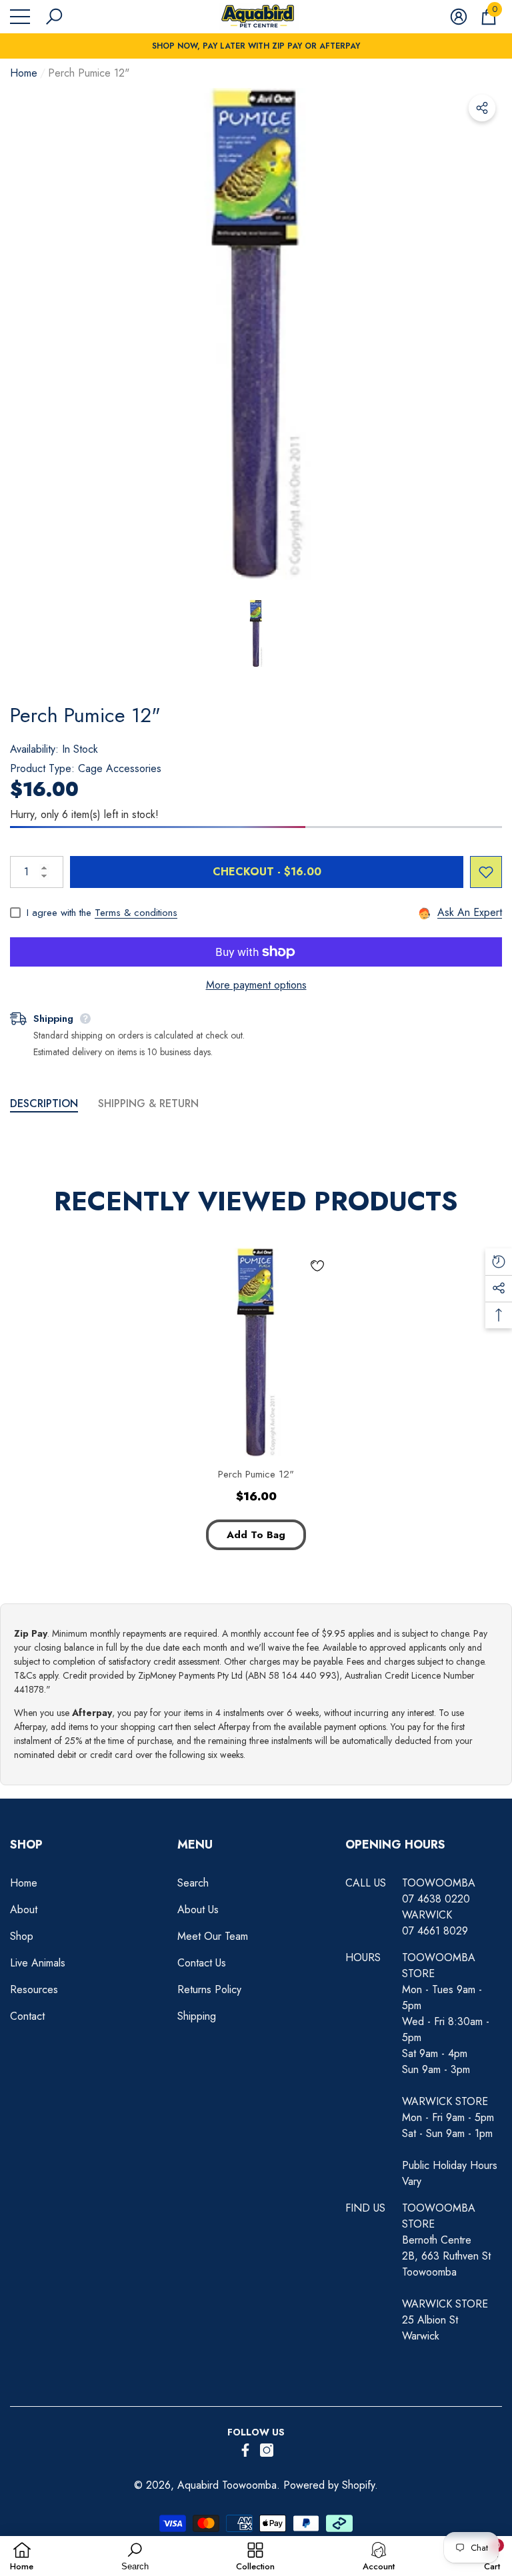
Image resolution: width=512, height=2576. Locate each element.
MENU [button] (195, 1845)
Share (482, 108)
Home (24, 73)
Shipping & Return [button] (148, 1103)
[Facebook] (245, 2450)
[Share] (482, 108)
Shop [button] (26, 1845)
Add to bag (256, 1535)
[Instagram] (267, 2450)
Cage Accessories (120, 768)
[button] (54, 17)
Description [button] (44, 1103)
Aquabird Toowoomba (227, 2485)
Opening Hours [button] (395, 1845)
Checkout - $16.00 (267, 872)
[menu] (20, 17)
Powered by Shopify (329, 2485)
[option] (256, 334)
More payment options (256, 985)
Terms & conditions (136, 913)
